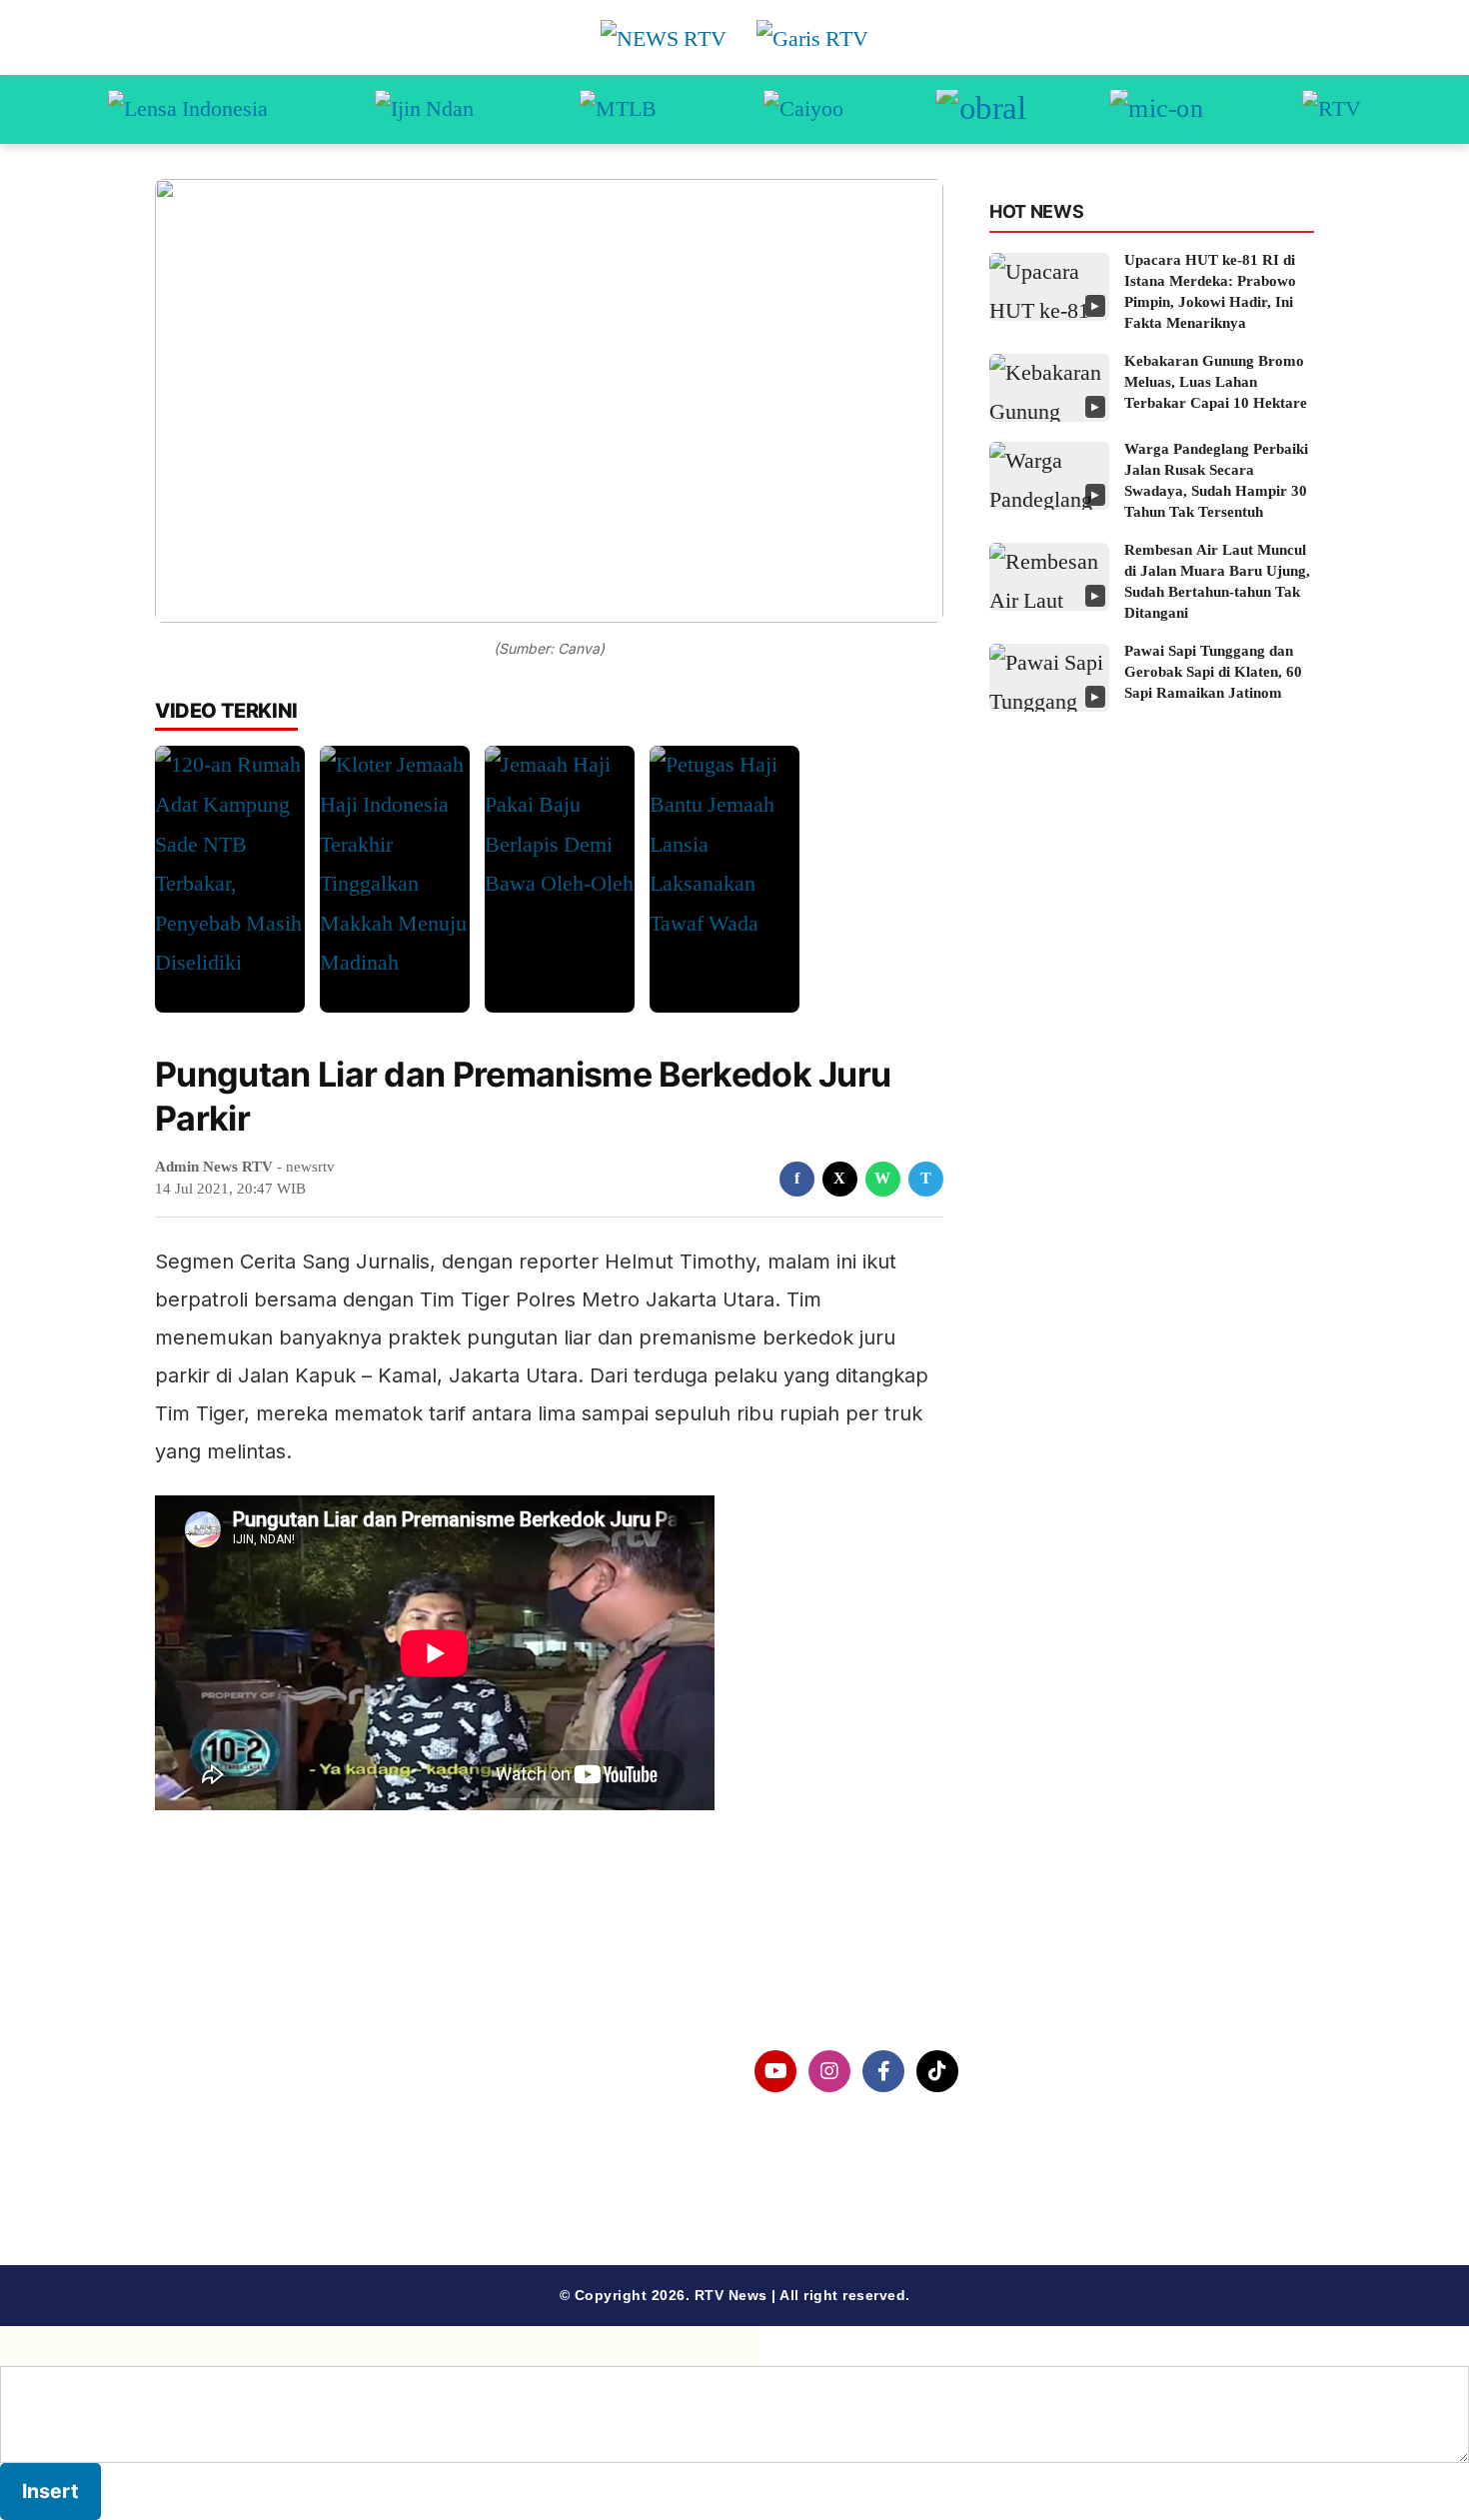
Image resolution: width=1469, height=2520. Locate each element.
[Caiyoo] (803, 110)
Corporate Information (274, 2072)
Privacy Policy (241, 2124)
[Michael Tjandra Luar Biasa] (618, 110)
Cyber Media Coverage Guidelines (319, 2175)
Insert (50, 2491)
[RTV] (1332, 110)
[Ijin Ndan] (424, 110)
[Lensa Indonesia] (188, 110)
